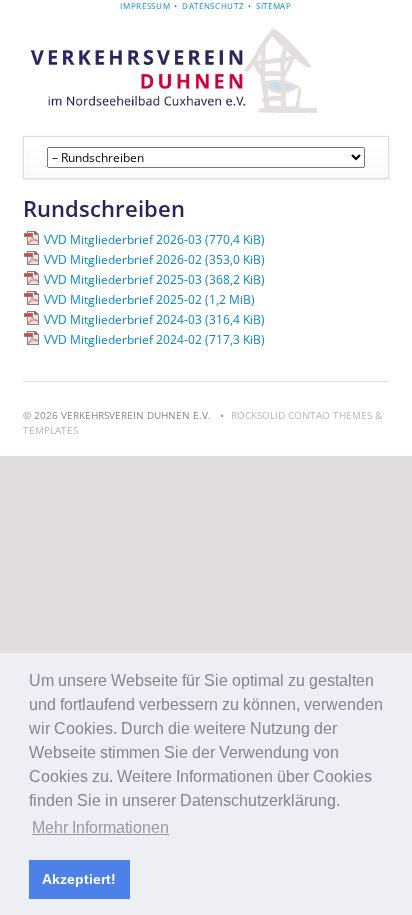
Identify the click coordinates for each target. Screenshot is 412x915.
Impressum (145, 5)
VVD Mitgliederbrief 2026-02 (154, 259)
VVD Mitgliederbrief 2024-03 (154, 319)
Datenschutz (213, 5)
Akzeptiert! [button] (79, 879)
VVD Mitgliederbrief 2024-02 (154, 339)
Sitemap (274, 5)
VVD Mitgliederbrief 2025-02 (149, 299)
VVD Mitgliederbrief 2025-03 (154, 279)
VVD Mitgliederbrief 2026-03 (154, 239)
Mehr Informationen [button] (100, 827)
